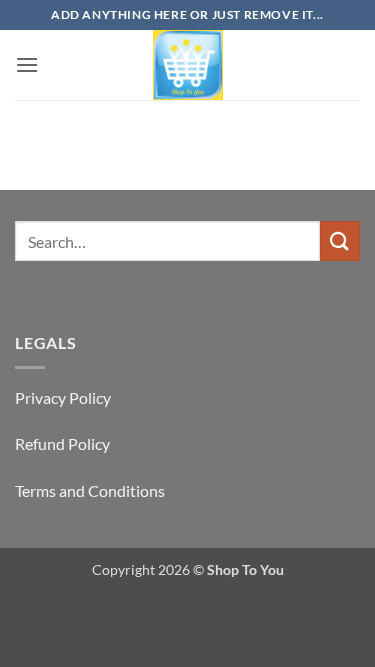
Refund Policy (62, 443)
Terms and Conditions (90, 490)
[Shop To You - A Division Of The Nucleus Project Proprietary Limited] (188, 65)
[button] (27, 64)
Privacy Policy (63, 397)
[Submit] (340, 240)
